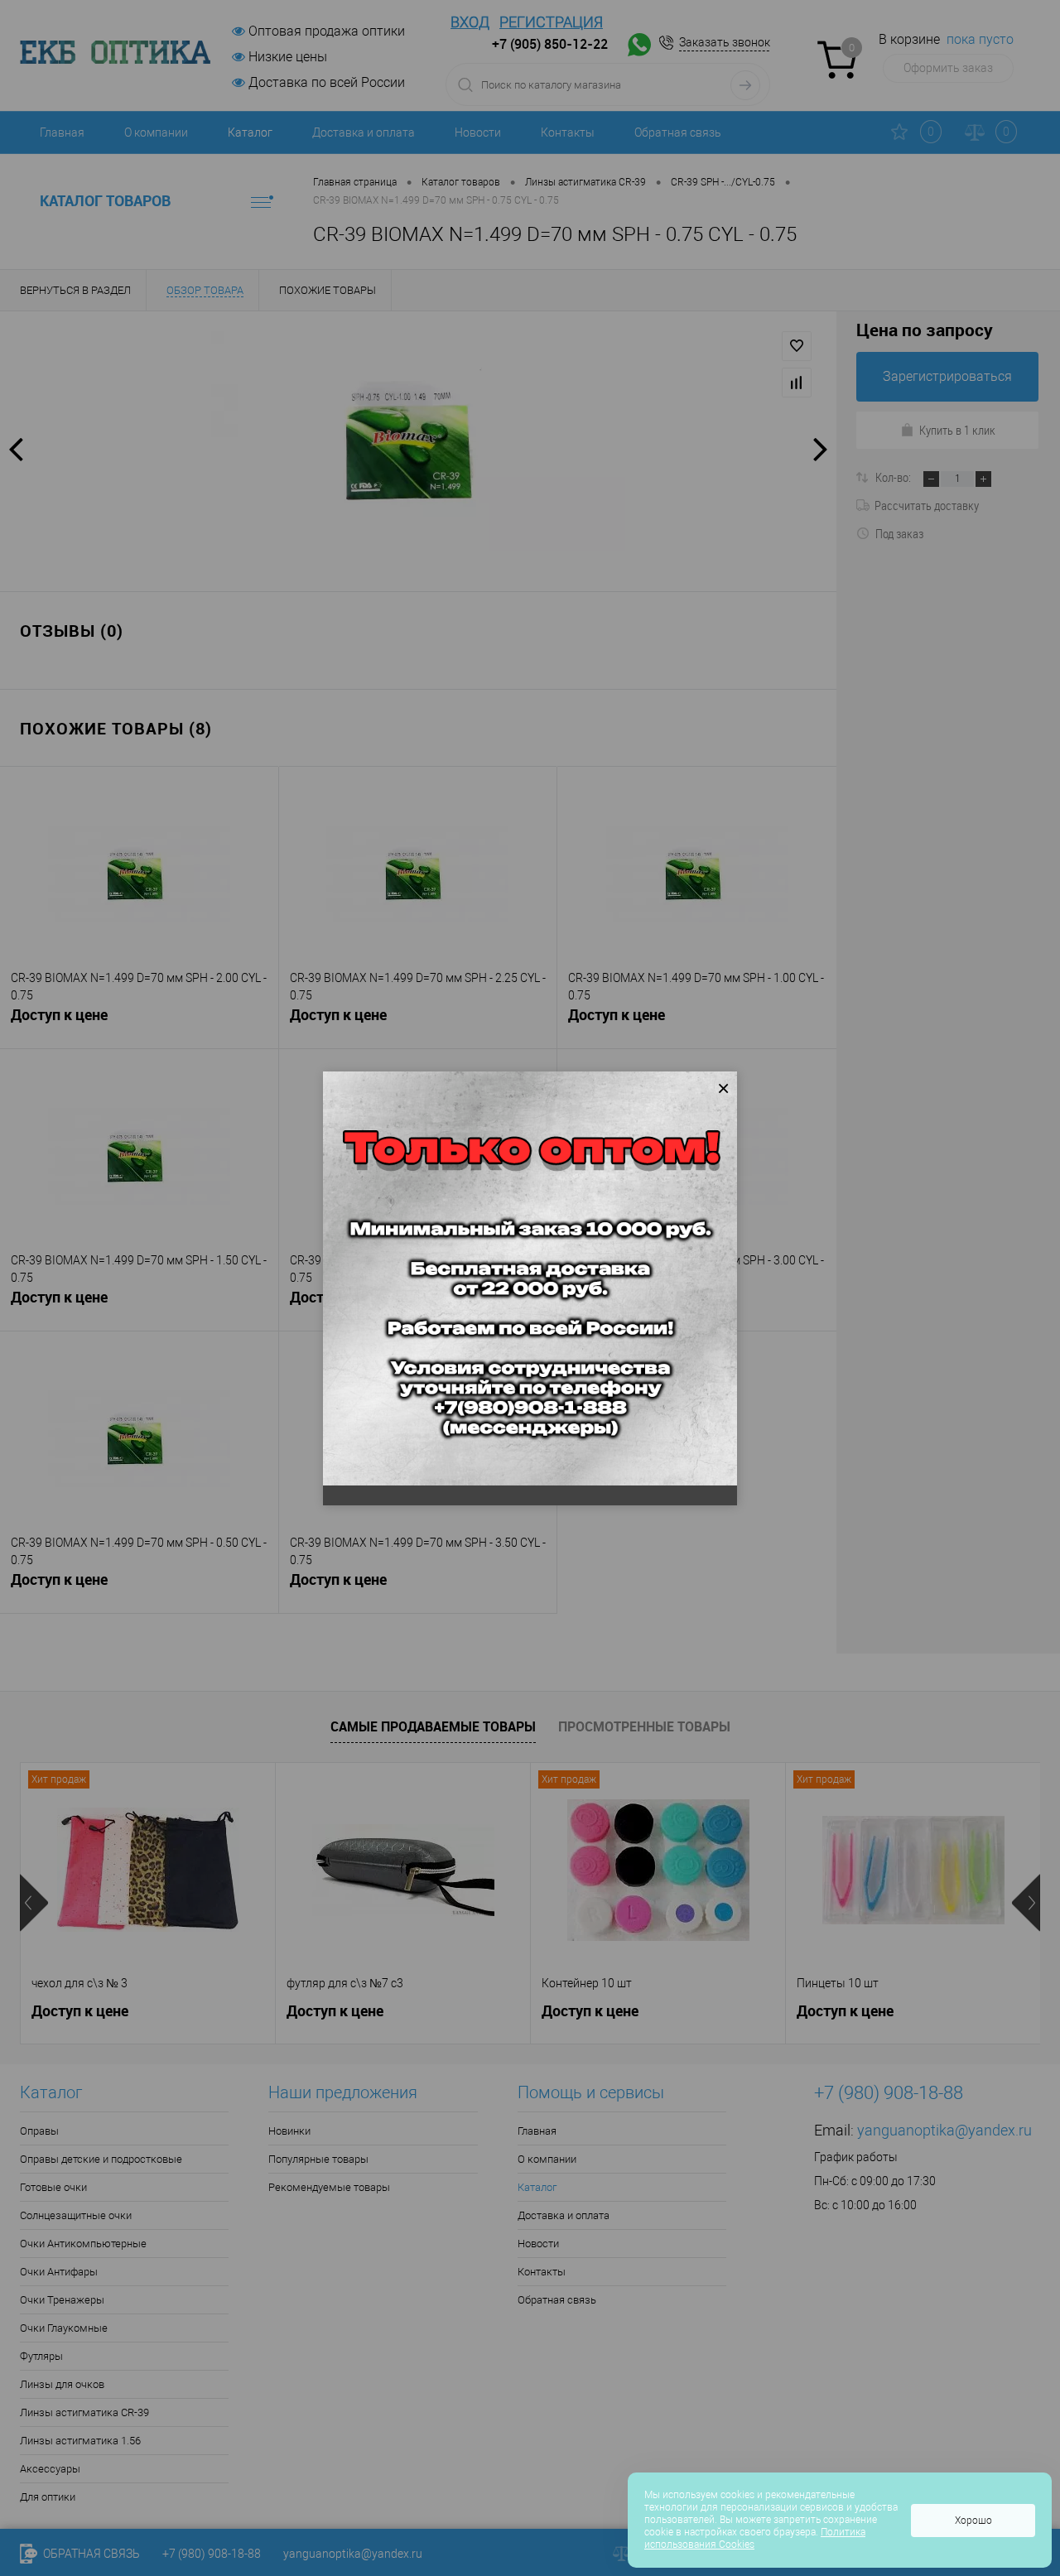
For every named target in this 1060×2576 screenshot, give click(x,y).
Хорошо (973, 2521)
